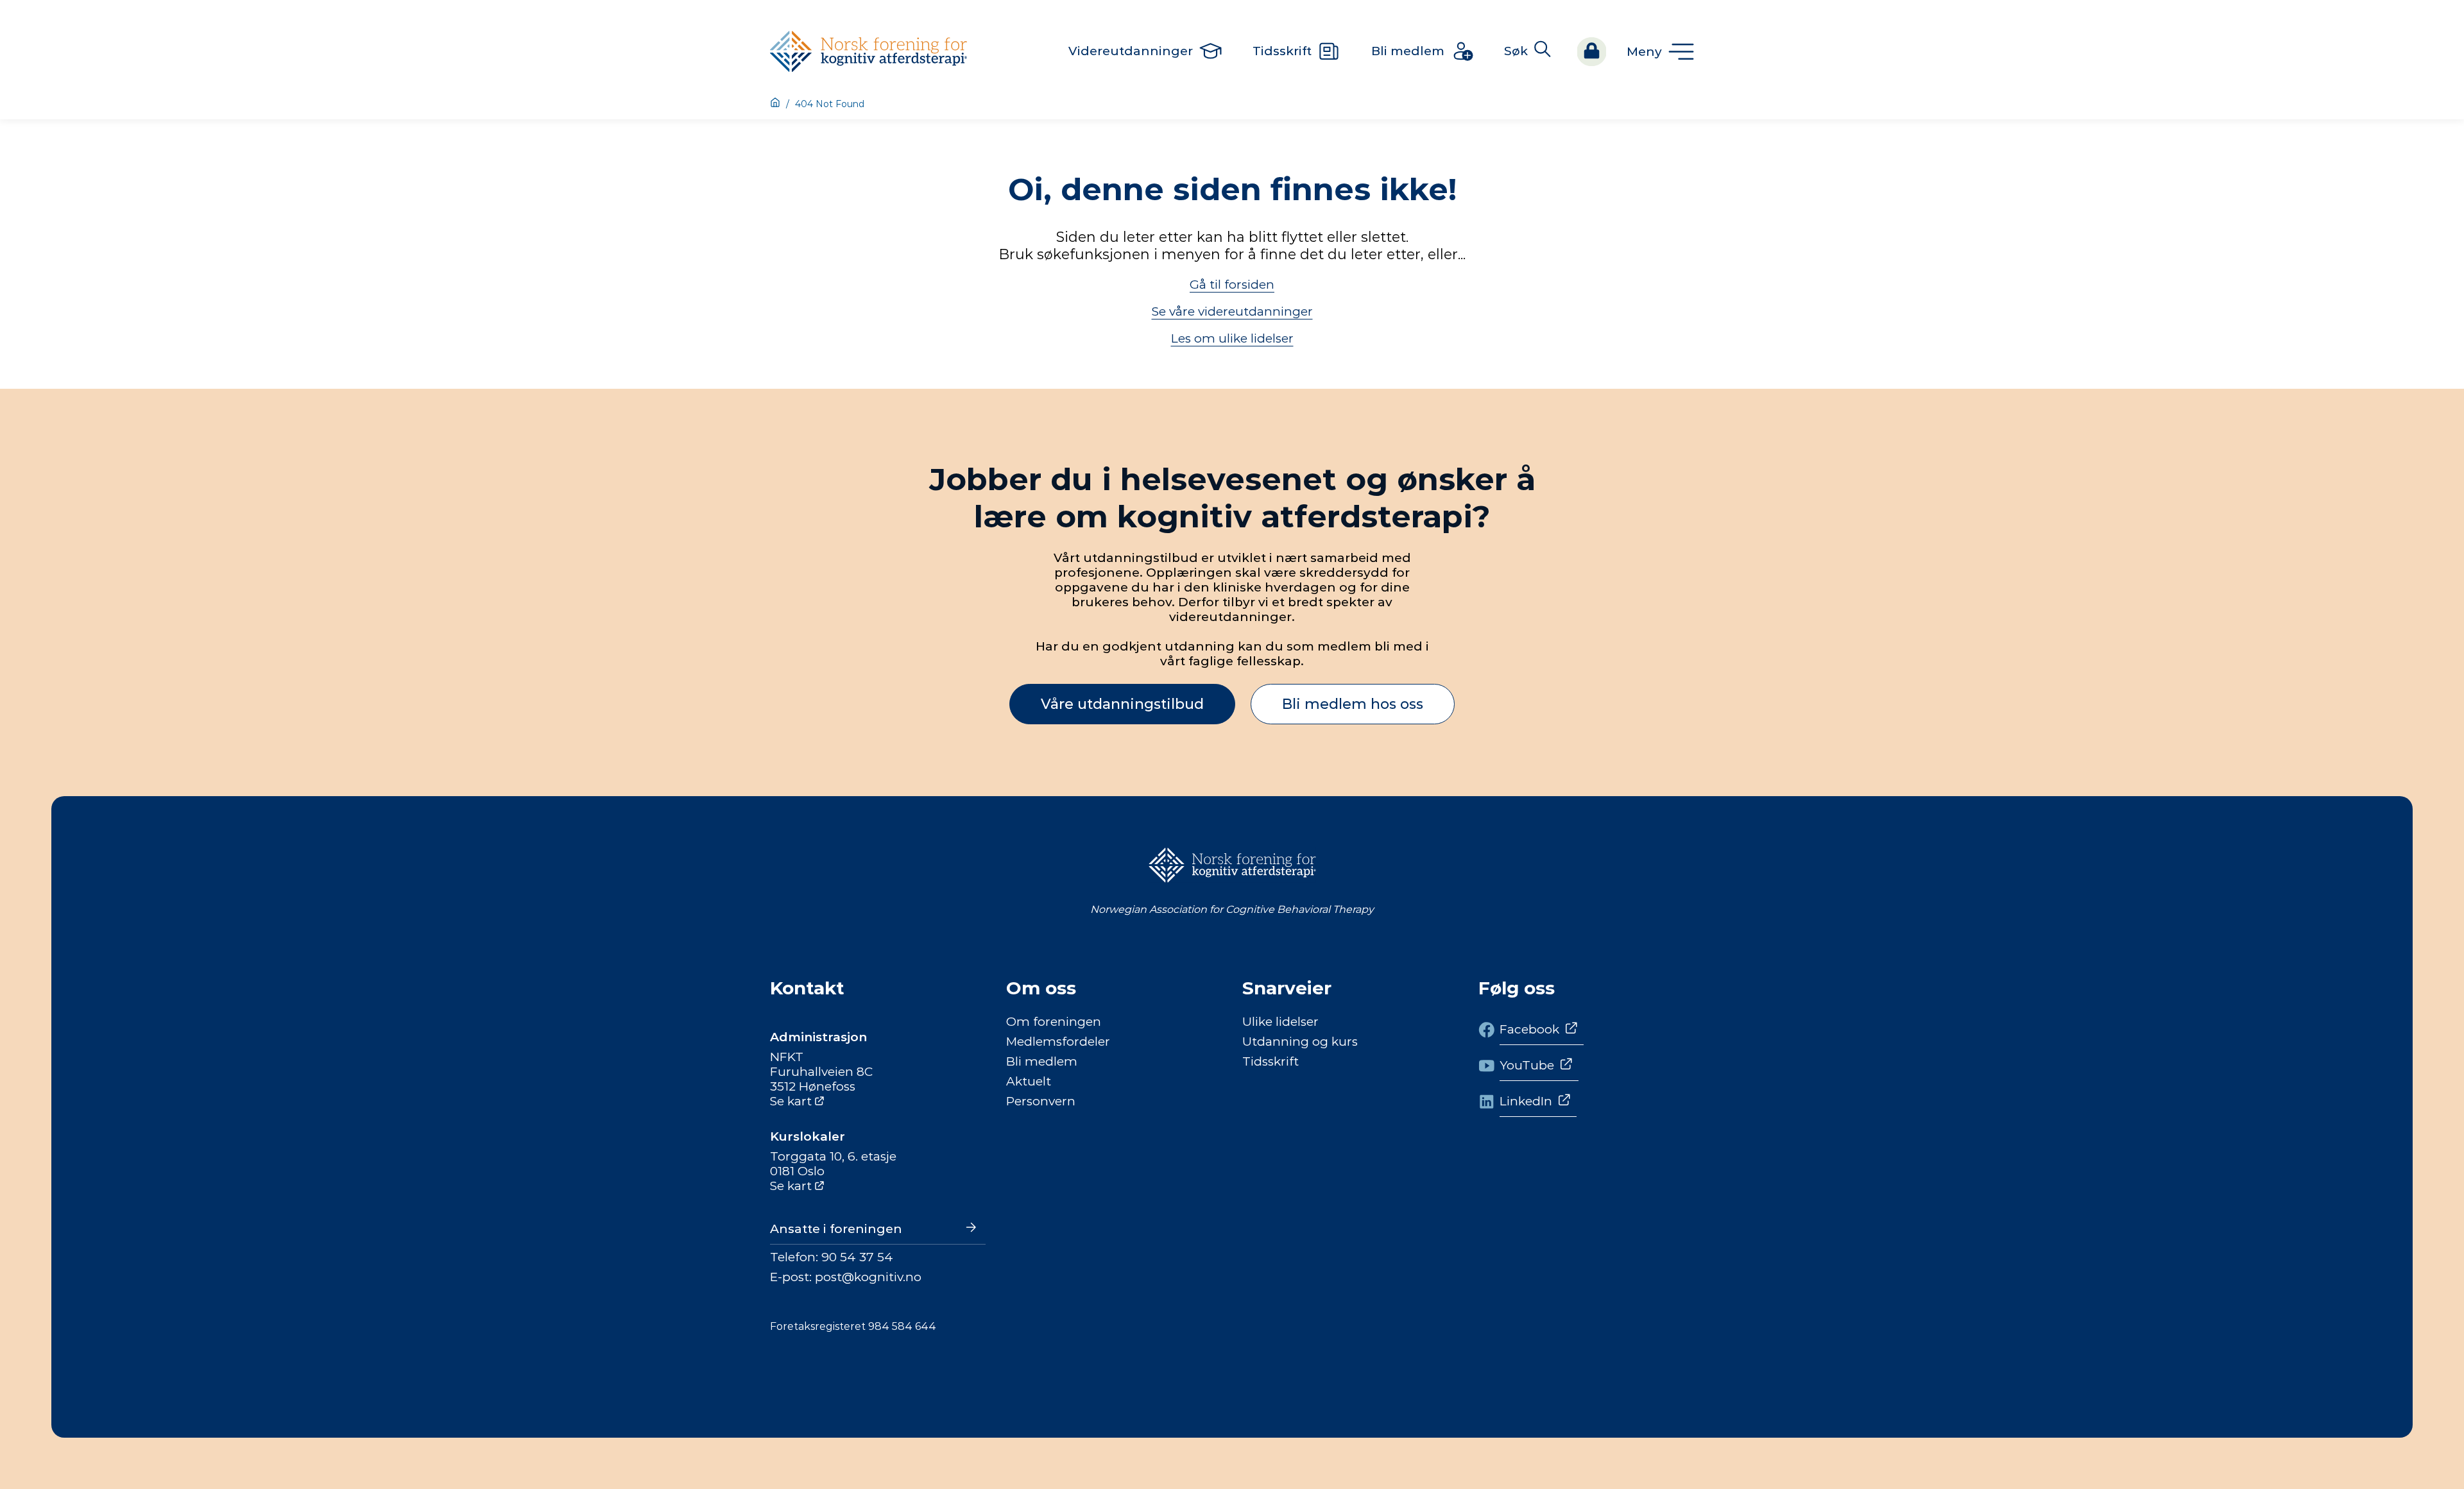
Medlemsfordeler (1058, 1042)
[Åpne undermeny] (1660, 52)
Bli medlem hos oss (1353, 704)
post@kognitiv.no (868, 1277)
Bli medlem (1042, 1061)
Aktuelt (1029, 1081)
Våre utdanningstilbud (1122, 704)
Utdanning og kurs (1300, 1042)
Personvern (1041, 1101)
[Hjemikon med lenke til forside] (775, 104)
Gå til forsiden (1232, 285)
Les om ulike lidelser (1232, 338)
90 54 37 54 (857, 1257)
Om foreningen (1054, 1022)
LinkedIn (1526, 1101)
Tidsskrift (1270, 1061)
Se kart (791, 1101)
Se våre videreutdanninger (1232, 311)
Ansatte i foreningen (836, 1229)
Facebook (1529, 1029)
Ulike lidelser (1280, 1022)
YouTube (1527, 1065)
